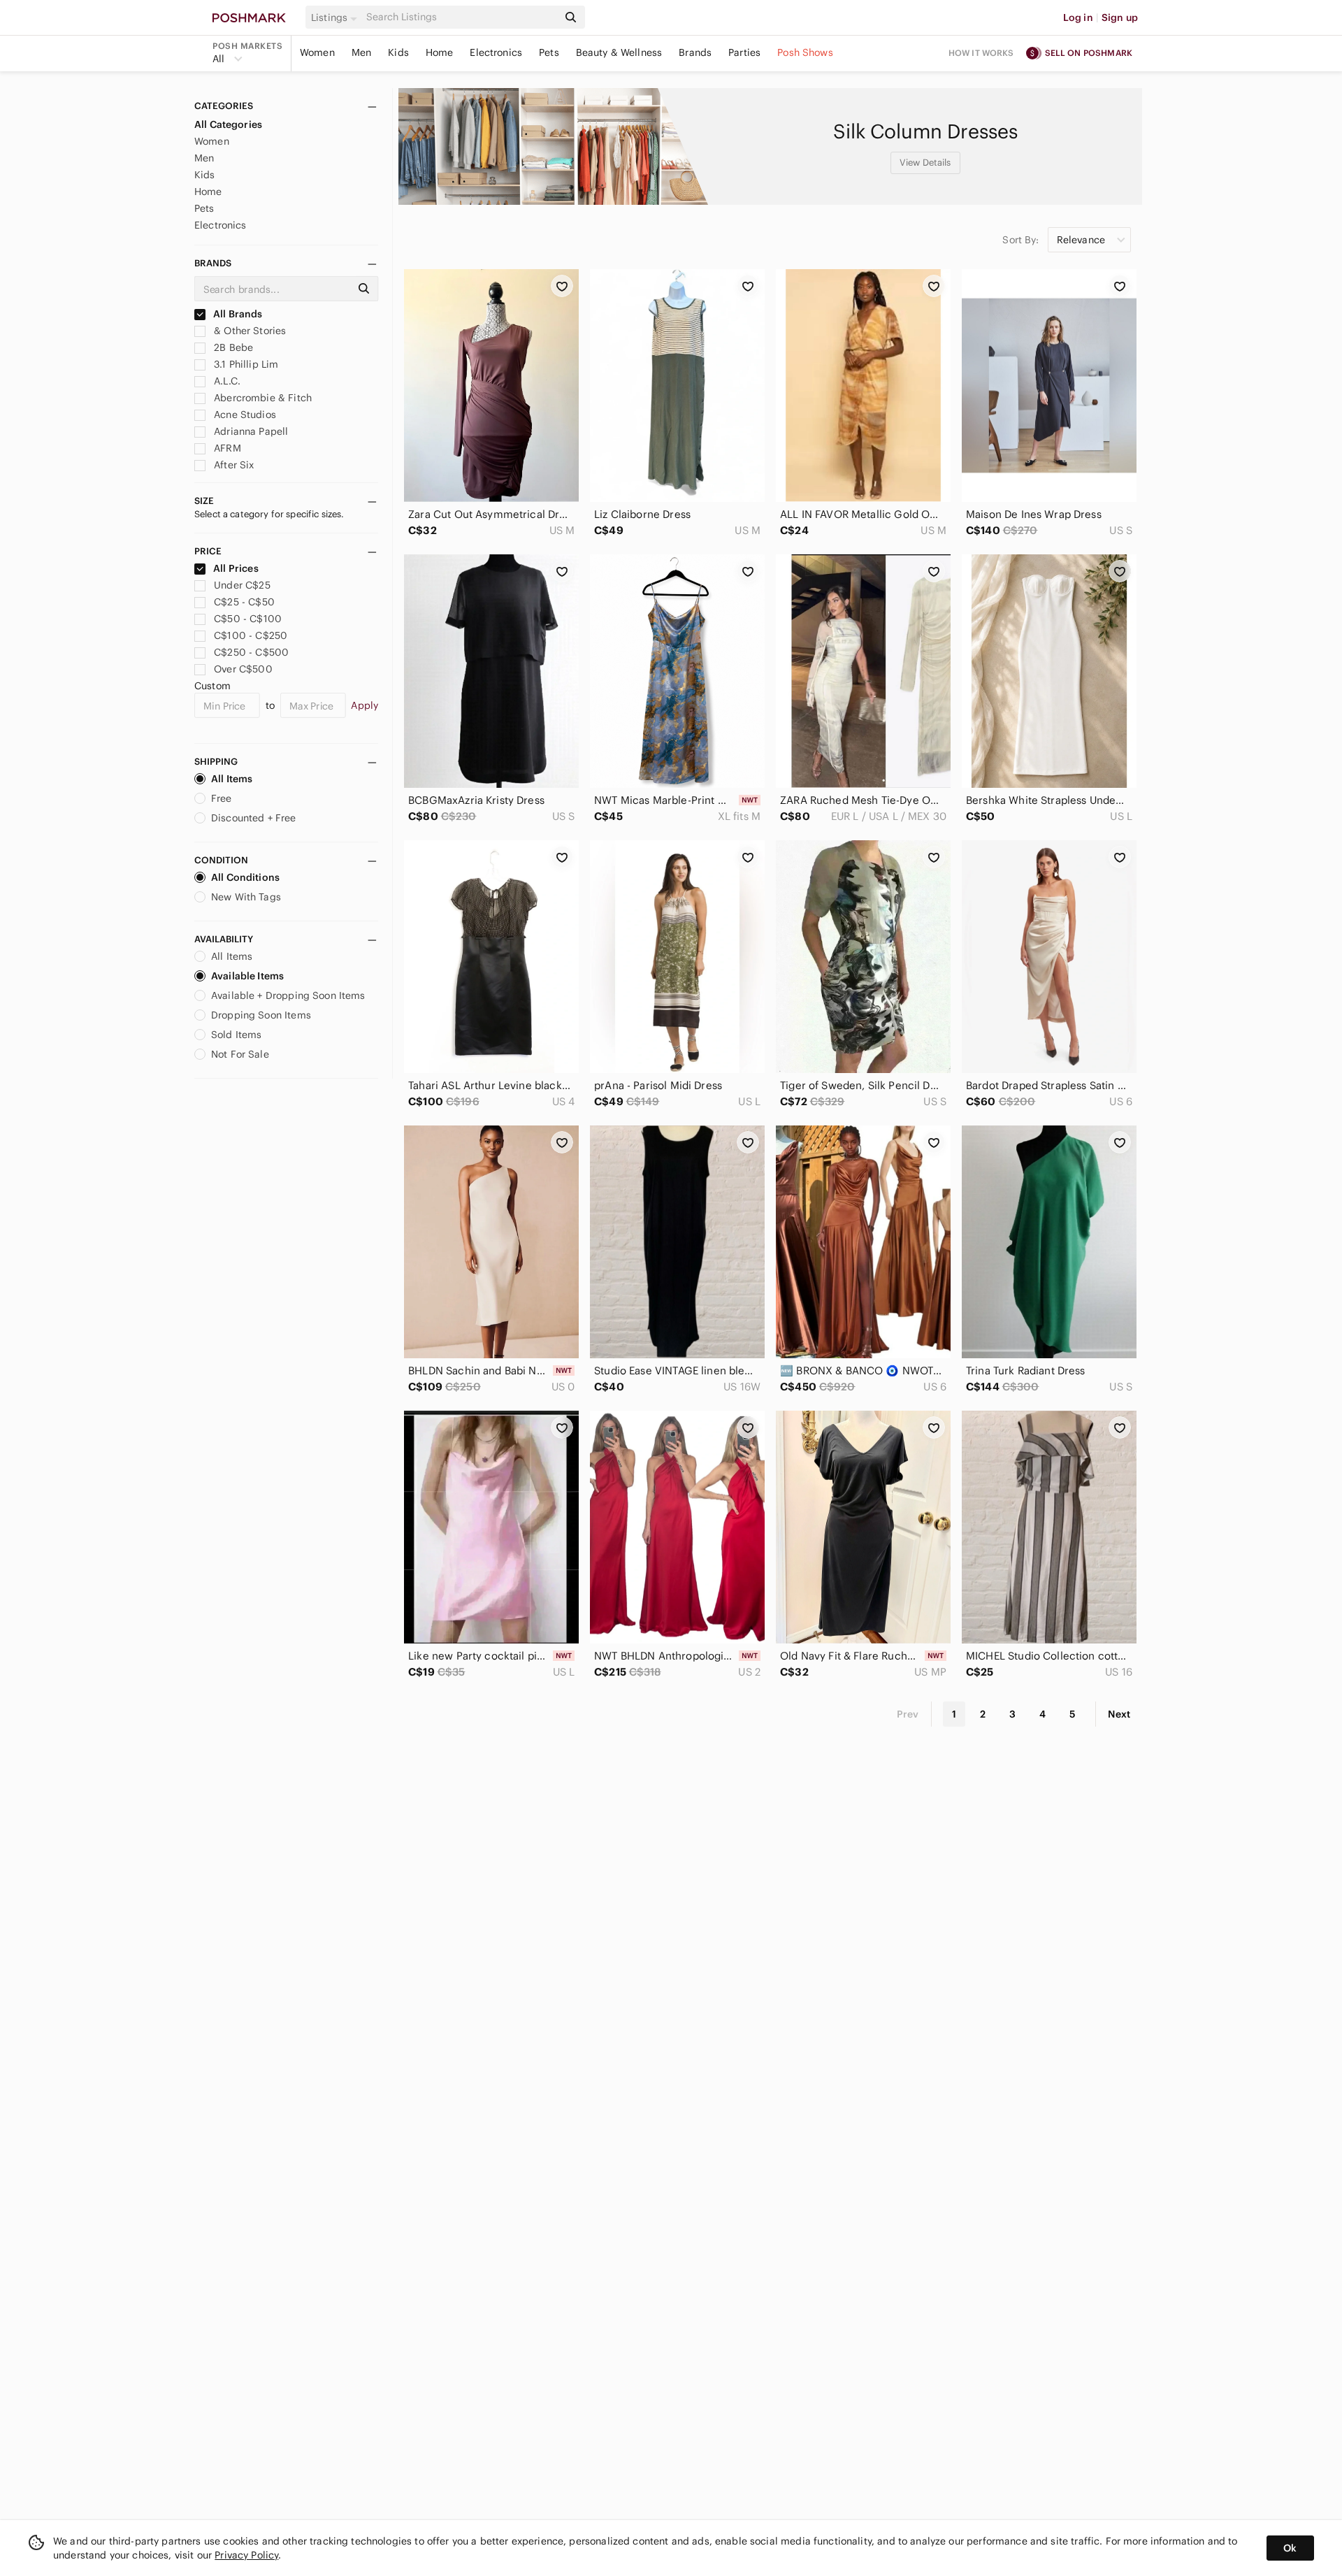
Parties (744, 52)
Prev (908, 1714)
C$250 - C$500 (251, 652)
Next (1119, 1714)
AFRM (226, 448)
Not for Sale (240, 1054)
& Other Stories (248, 331)
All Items (232, 779)
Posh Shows (805, 52)
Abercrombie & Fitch (261, 398)
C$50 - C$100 (248, 619)
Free (222, 798)
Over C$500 (243, 669)
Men (361, 52)
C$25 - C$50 (244, 602)
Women (317, 52)
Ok (1290, 2548)
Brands (695, 52)
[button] (336, 17)
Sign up (1120, 17)
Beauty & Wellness (619, 52)
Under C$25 (242, 585)
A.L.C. (226, 381)
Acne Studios (244, 415)
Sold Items (237, 1035)
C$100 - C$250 (251, 635)
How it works (981, 53)
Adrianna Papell (250, 431)
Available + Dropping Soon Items (288, 995)
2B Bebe (232, 347)
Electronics (496, 52)
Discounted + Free (254, 818)
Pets (549, 52)
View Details (925, 163)
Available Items (247, 976)
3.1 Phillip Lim (245, 364)
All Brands (237, 314)
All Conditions (245, 877)
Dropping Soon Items (261, 1015)
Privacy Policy (246, 2555)
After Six (233, 465)
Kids (398, 52)
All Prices (236, 568)
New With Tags (246, 897)
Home (440, 52)
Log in (1078, 17)
